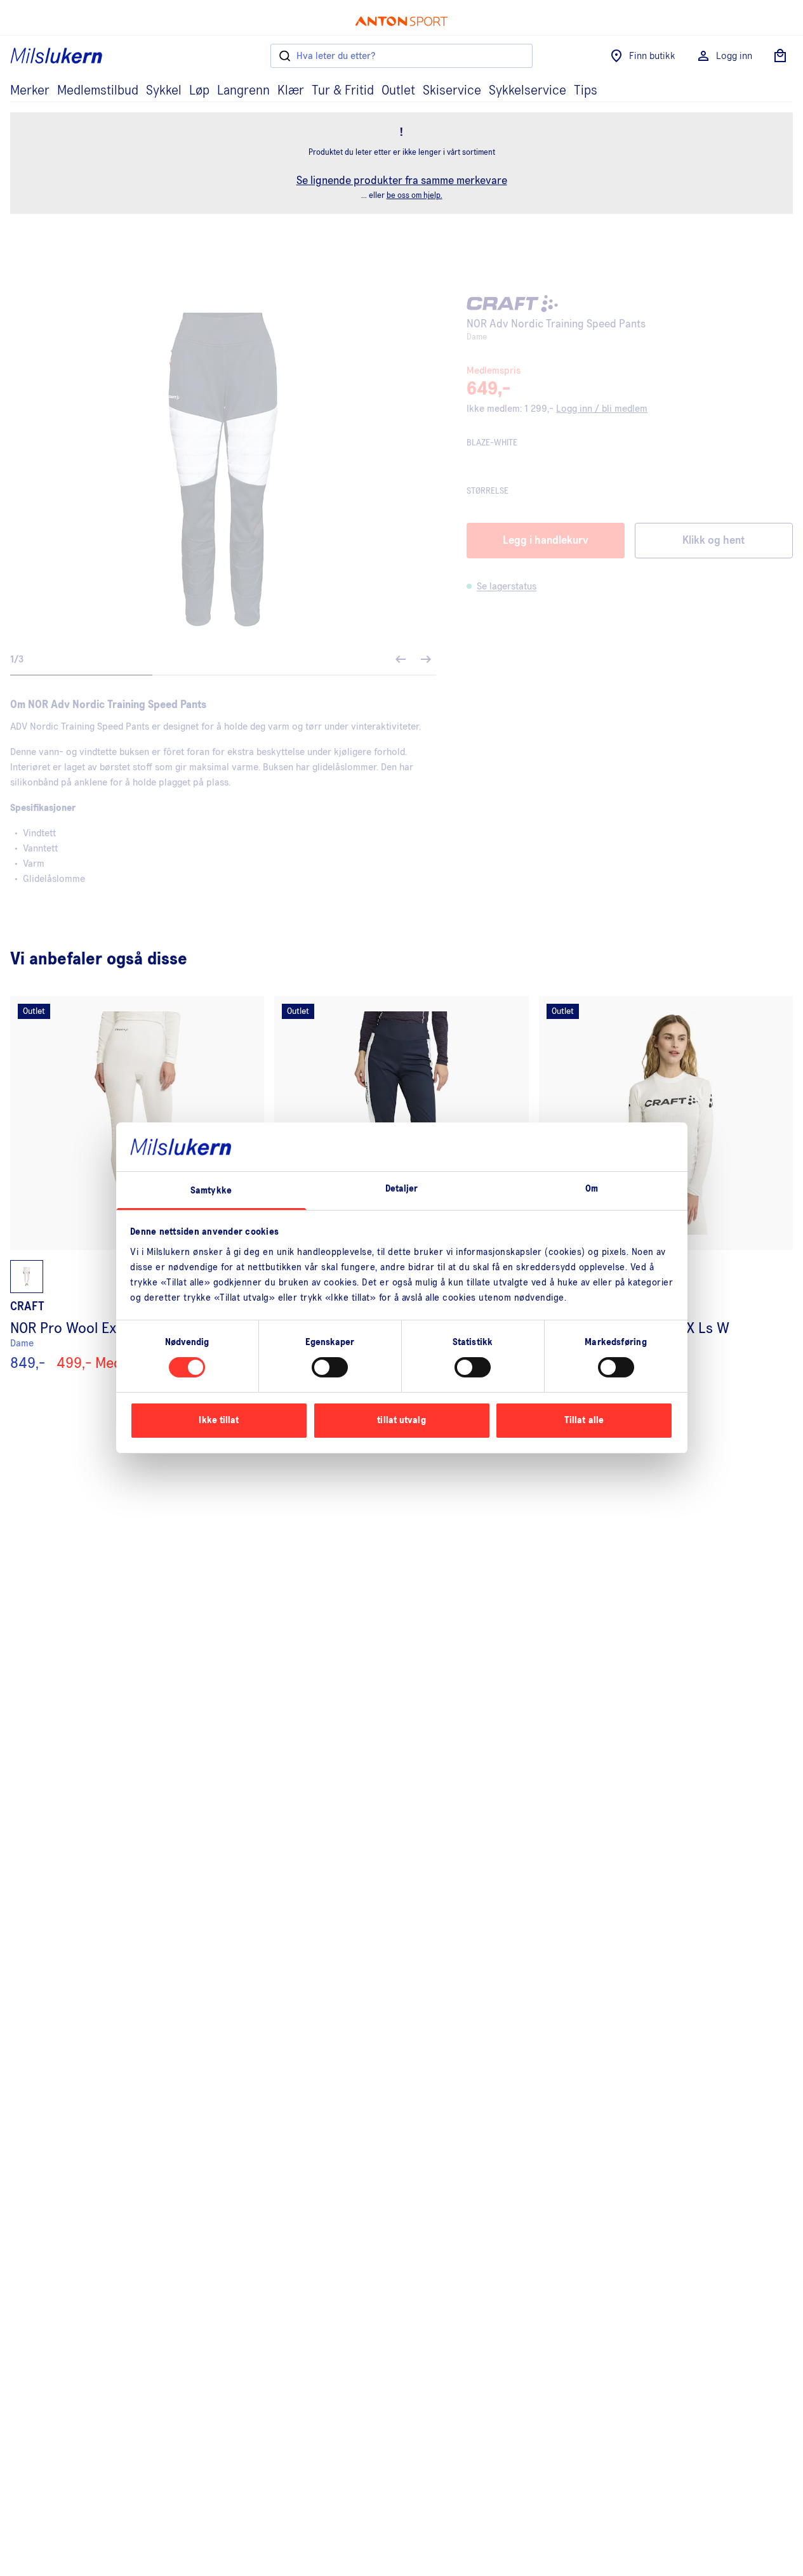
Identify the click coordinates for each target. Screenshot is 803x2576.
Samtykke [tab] (211, 1191)
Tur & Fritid (343, 91)
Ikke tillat (219, 1420)
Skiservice (452, 91)
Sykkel (164, 91)
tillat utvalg (401, 1420)
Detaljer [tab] (402, 1189)
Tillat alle (584, 1420)
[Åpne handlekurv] (780, 56)
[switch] (330, 1367)
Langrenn (243, 91)
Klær (291, 91)
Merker (30, 91)
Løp (199, 91)
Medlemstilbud (98, 91)
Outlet (398, 91)
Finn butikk (652, 56)
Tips (586, 91)
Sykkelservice (528, 91)
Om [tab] (592, 1189)
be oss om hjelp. (415, 196)
